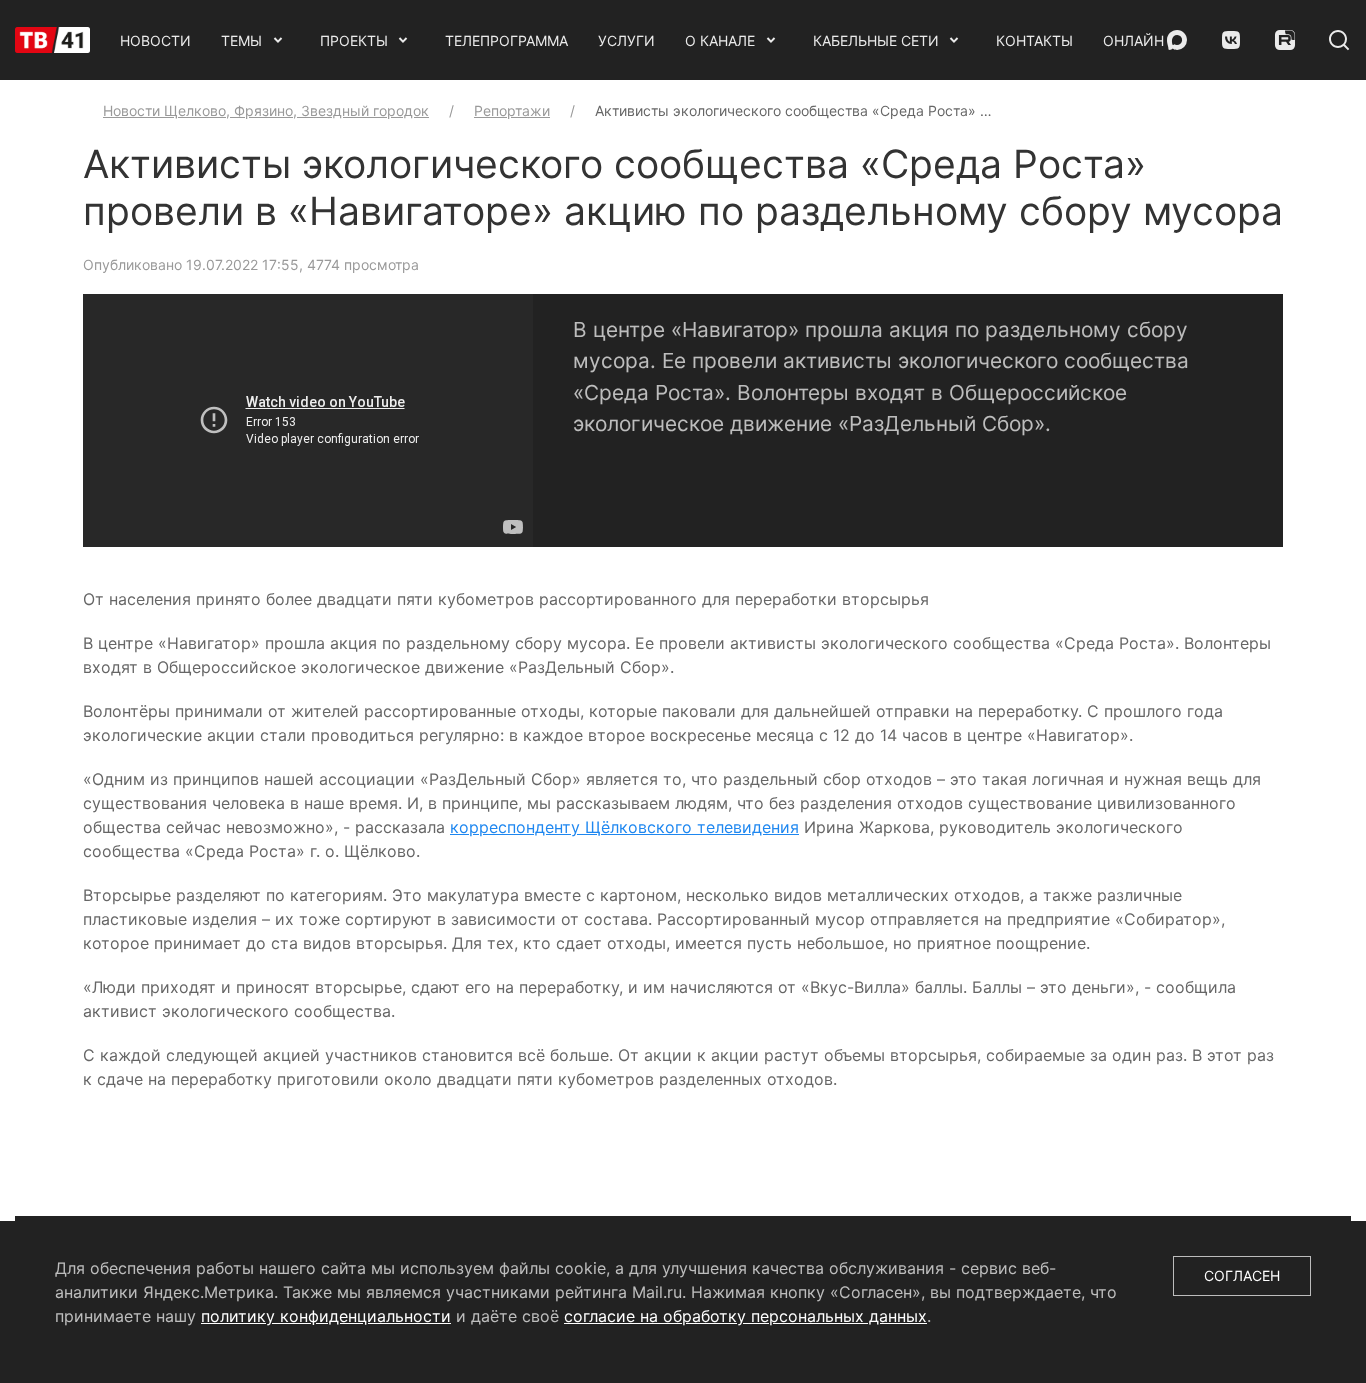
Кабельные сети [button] (876, 40)
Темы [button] (241, 40)
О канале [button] (720, 40)
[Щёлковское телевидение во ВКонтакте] (1231, 40)
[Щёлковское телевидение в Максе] (1177, 40)
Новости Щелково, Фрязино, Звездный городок (266, 110)
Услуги (626, 40)
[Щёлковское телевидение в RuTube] (1285, 40)
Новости (155, 40)
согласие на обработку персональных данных (745, 1316)
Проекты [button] (354, 40)
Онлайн (1133, 40)
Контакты (1034, 40)
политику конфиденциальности (326, 1316)
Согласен (1242, 1275)
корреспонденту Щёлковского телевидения (624, 827)
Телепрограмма (506, 40)
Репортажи (512, 110)
